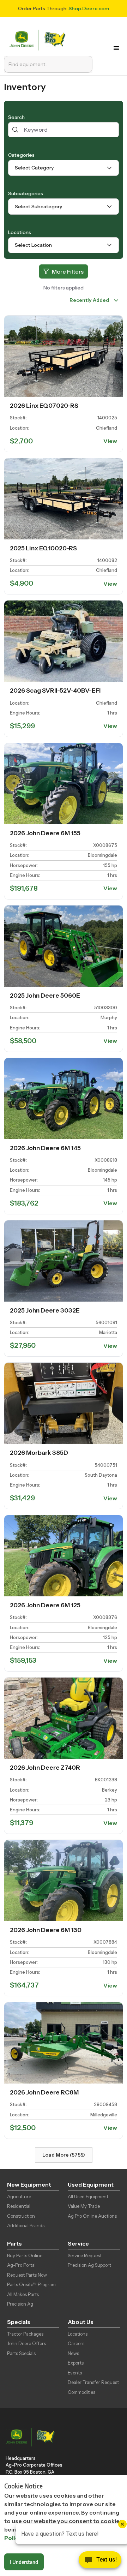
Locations (20, 232)
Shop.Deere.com (89, 8)
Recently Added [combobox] (89, 300)
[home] (39, 39)
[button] (116, 48)
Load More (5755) (64, 2155)
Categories (21, 155)
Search (16, 117)
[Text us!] (100, 2562)
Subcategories (26, 193)
